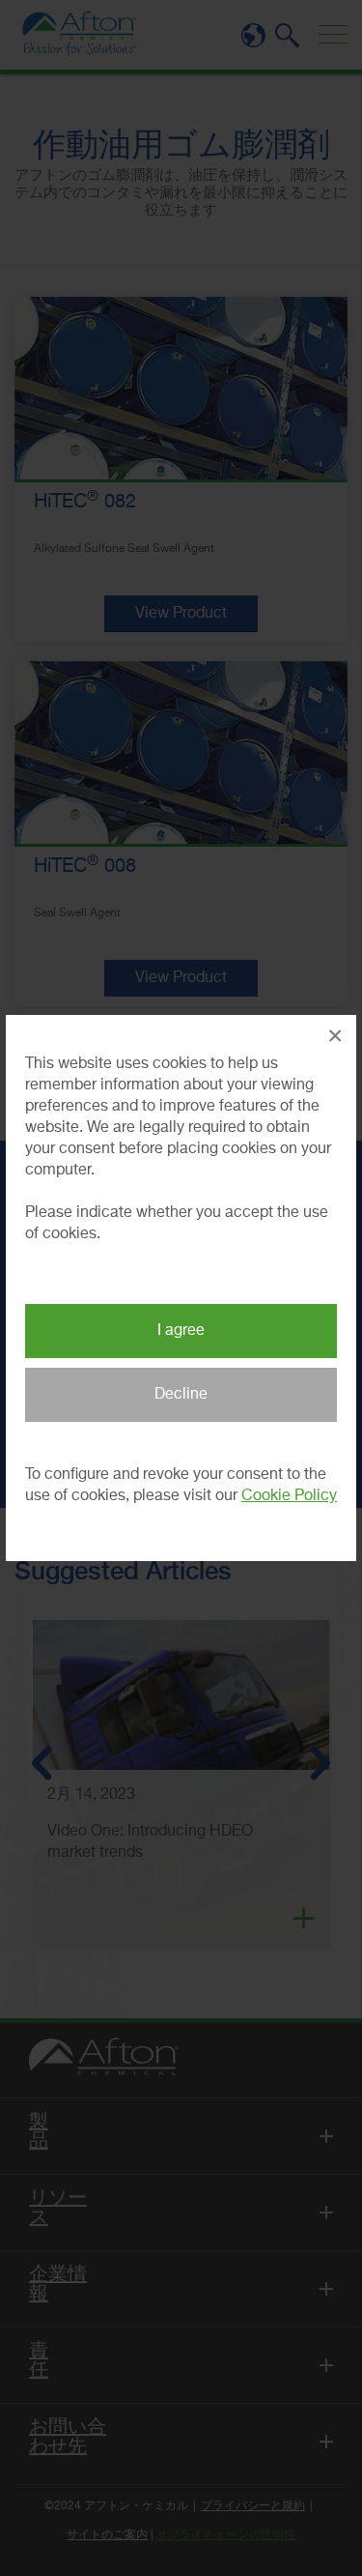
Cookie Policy (289, 1496)
